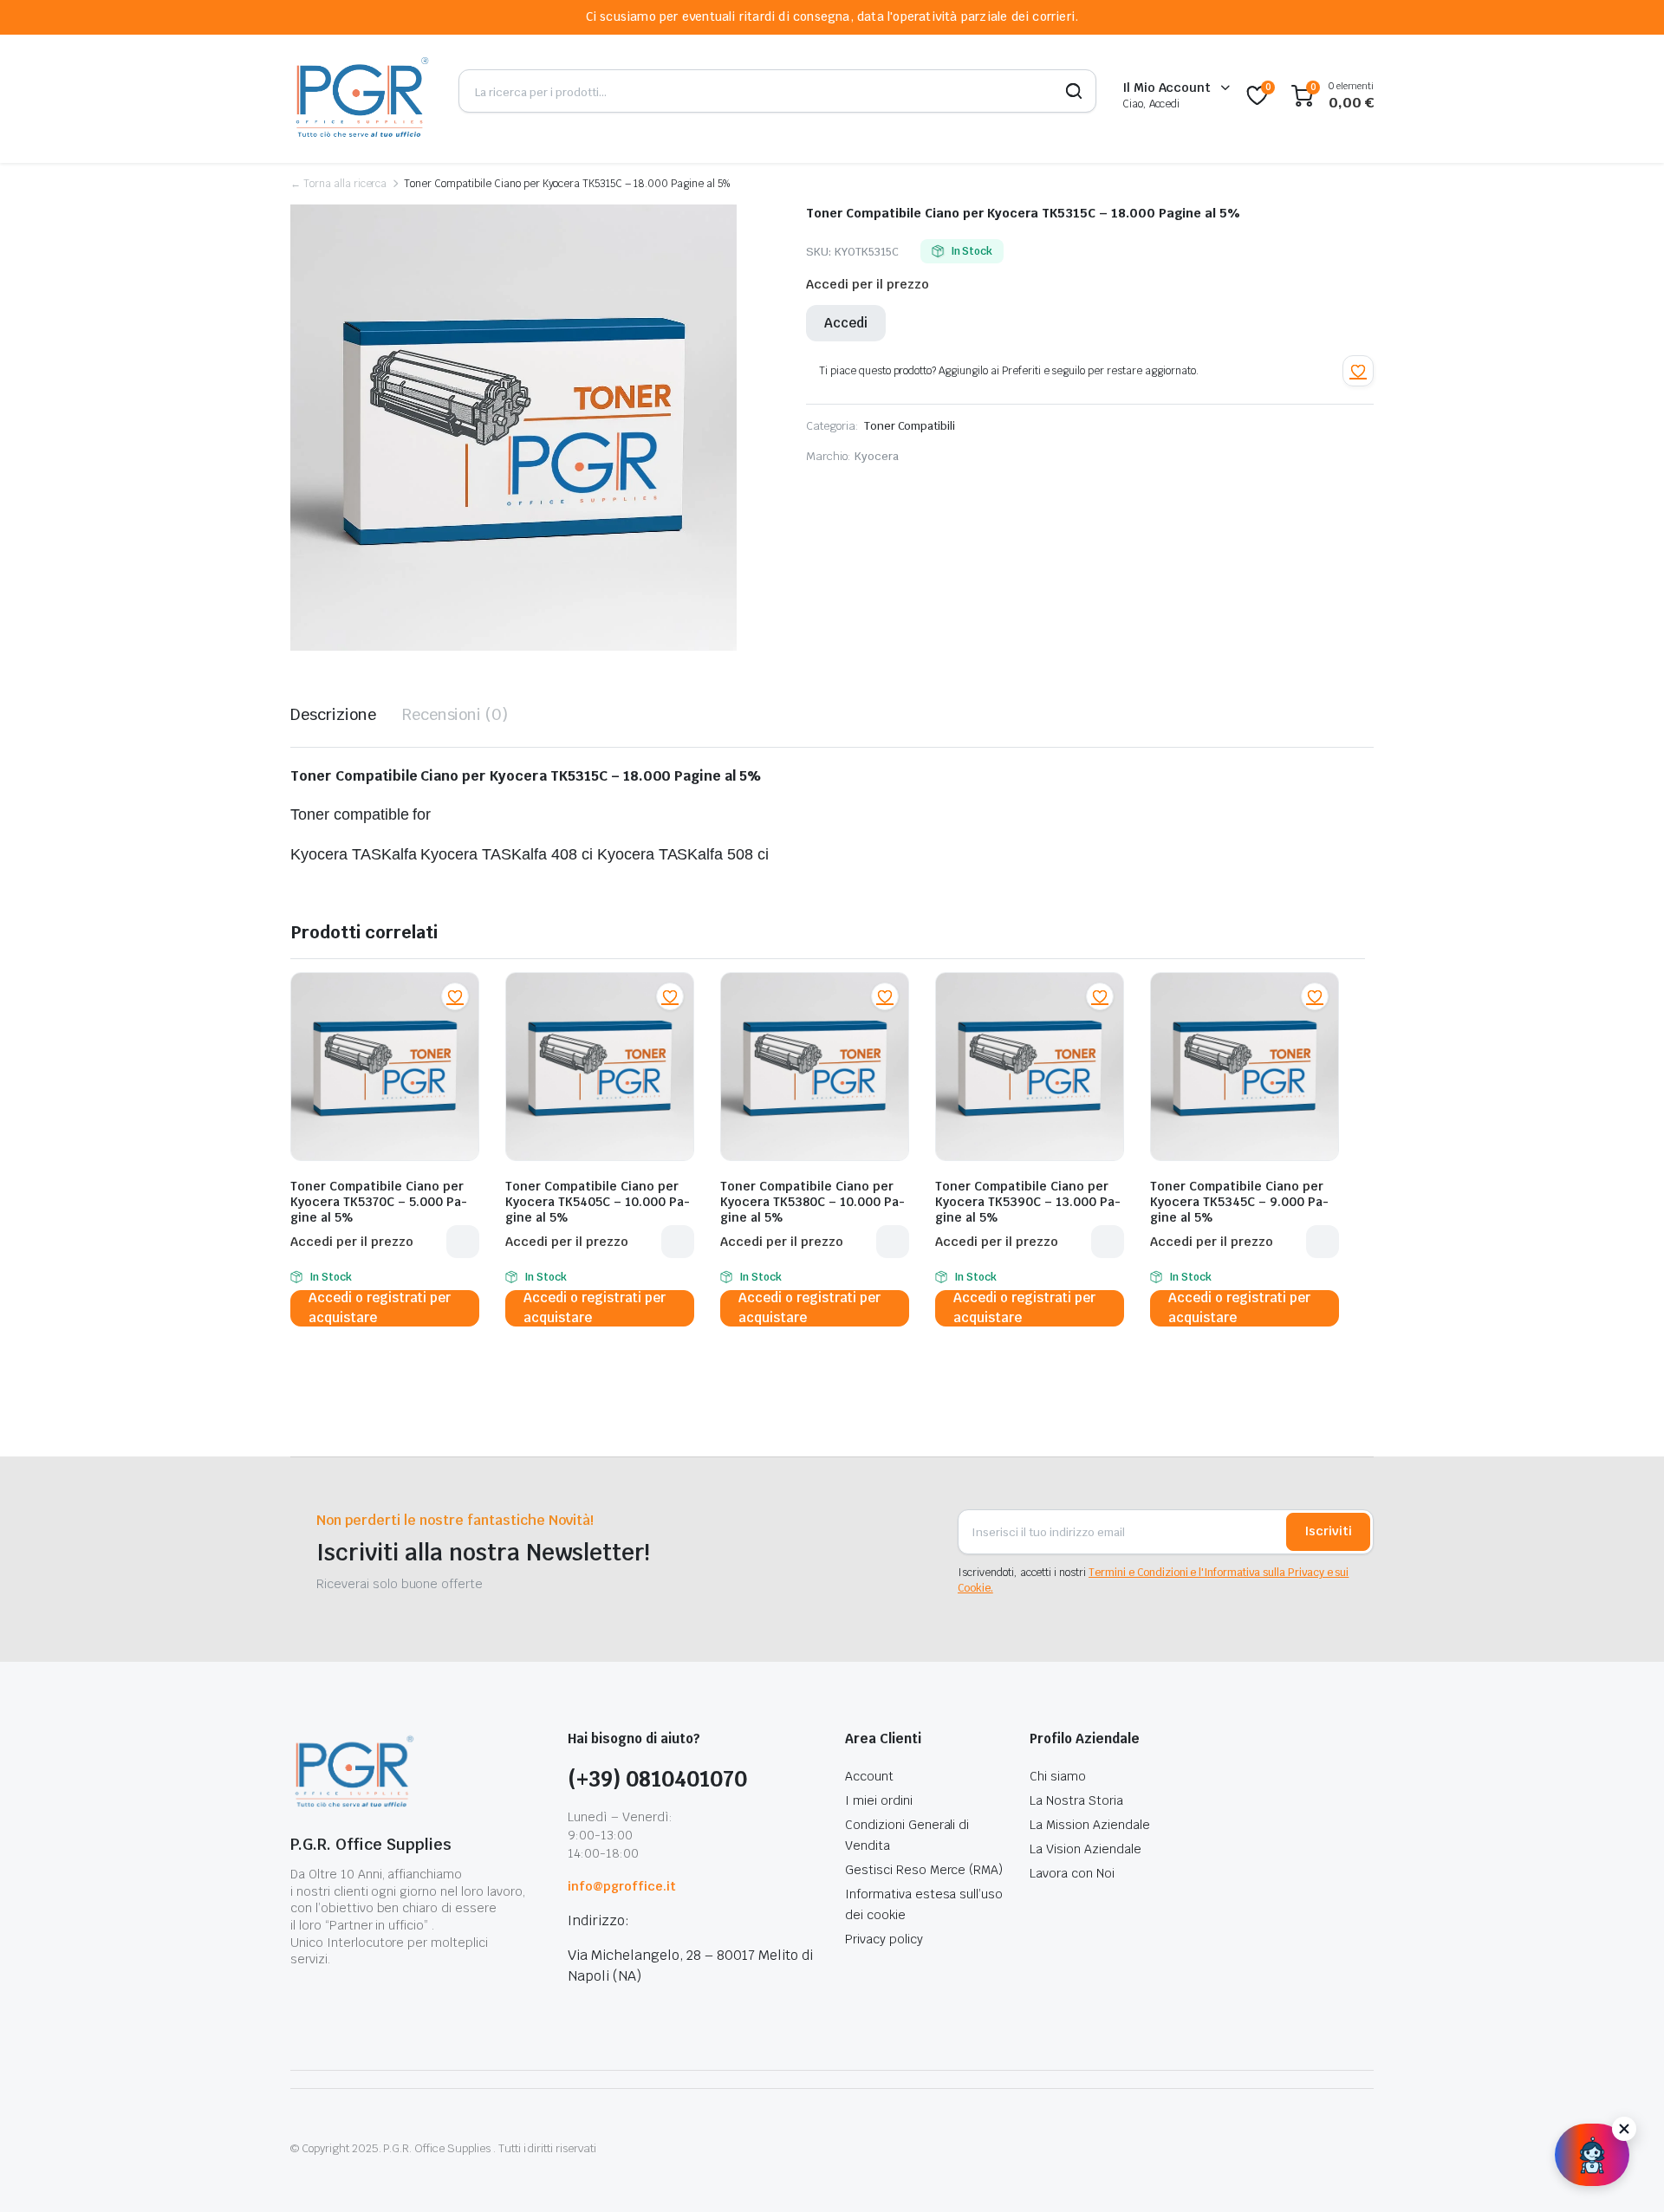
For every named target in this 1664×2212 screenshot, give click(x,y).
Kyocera (877, 456)
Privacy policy (884, 1939)
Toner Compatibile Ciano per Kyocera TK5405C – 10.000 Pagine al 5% (598, 1202)
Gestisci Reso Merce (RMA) (924, 1870)
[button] (1358, 371)
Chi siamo (1058, 1776)
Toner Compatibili (910, 426)
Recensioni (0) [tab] (455, 714)
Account (869, 1776)
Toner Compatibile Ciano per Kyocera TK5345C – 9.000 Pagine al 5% (1239, 1202)
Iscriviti (1328, 1531)
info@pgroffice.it (622, 1886)
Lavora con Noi (1072, 1873)
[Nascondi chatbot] (1624, 2129)
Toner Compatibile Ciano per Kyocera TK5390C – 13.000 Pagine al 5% (1028, 1202)
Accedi (846, 323)
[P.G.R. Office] (361, 96)
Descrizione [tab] (333, 714)
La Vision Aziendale (1085, 1849)
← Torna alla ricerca (338, 184)
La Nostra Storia (1076, 1800)
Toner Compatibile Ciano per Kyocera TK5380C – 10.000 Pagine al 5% (812, 1202)
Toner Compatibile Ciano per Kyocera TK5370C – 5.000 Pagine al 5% (379, 1202)
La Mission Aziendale (1089, 1825)
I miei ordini (879, 1800)
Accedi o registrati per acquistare (380, 1308)
